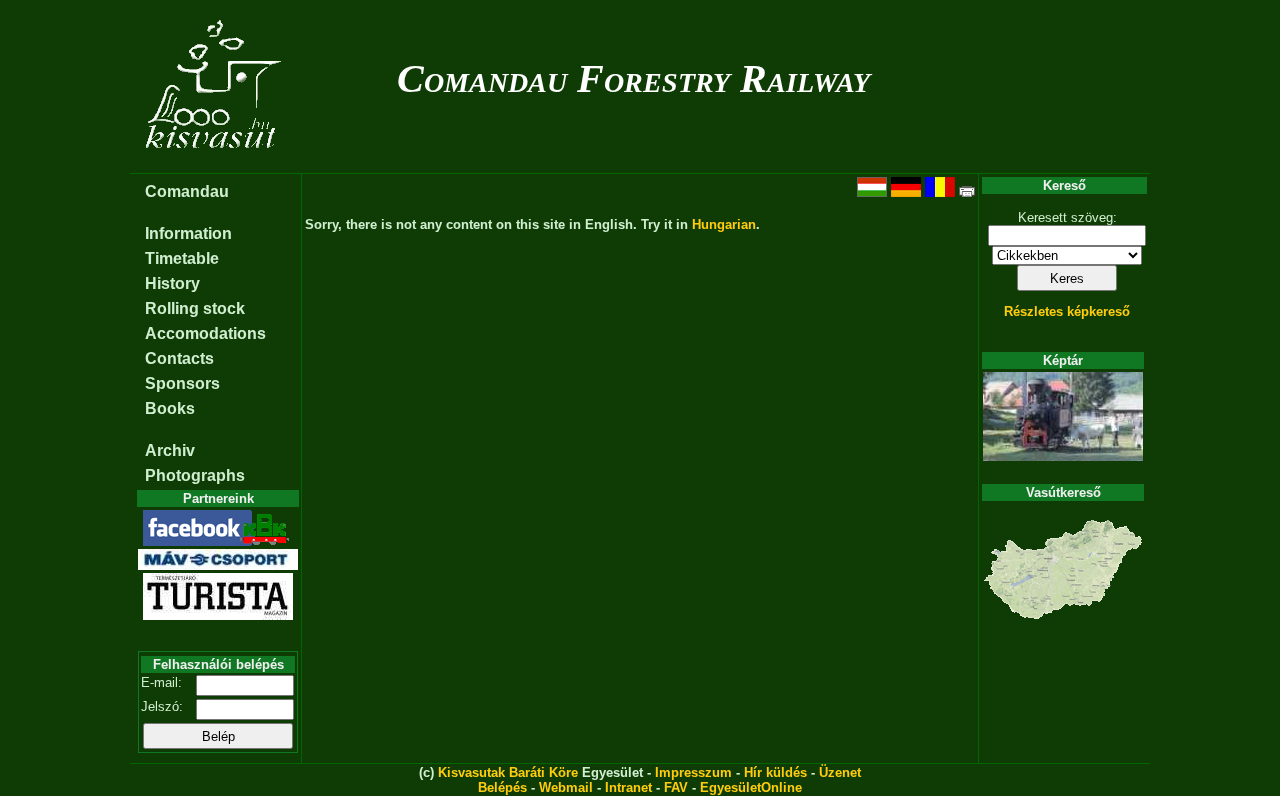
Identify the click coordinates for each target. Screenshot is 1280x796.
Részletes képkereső (1067, 311)
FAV (676, 787)
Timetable (182, 258)
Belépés (502, 787)
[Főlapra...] (215, 162)
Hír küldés (775, 772)
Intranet (628, 787)
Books (170, 408)
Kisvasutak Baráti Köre (508, 772)
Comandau (187, 191)
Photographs (195, 475)
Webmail (566, 787)
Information (188, 233)
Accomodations (205, 333)
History (172, 283)
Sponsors (182, 383)
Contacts (179, 358)
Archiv (170, 450)
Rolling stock (195, 308)
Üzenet (840, 772)
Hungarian (724, 224)
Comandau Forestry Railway (633, 78)
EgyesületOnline (751, 787)
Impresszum (693, 772)
